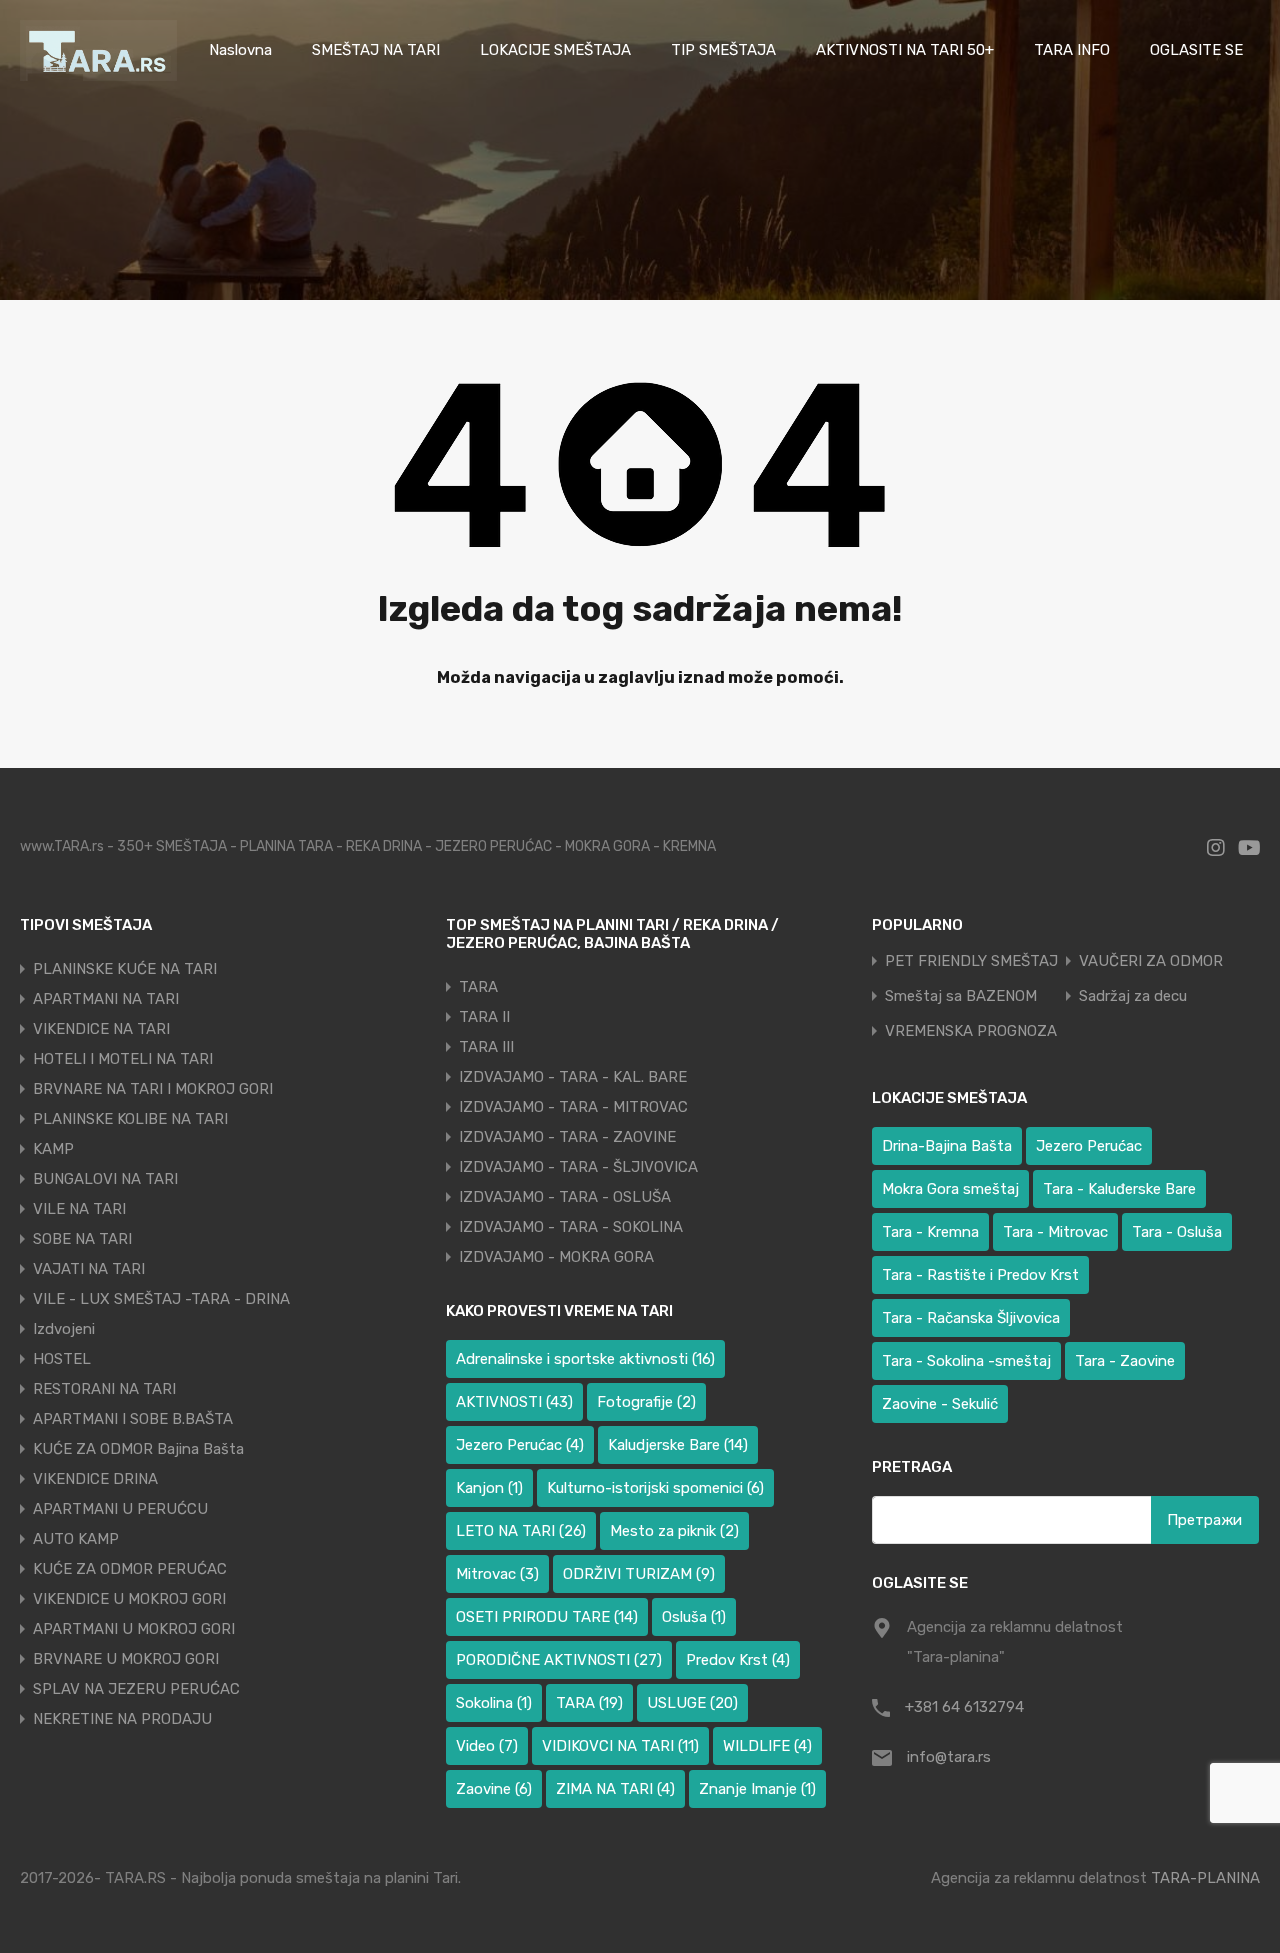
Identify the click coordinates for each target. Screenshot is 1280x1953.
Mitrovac (497, 1574)
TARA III (486, 1047)
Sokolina (494, 1703)
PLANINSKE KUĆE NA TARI (125, 969)
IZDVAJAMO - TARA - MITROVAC (573, 1107)
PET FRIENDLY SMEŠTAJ (971, 961)
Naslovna (240, 50)
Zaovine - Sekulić (940, 1404)
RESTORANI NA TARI (104, 1389)
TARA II (484, 1017)
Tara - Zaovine (1125, 1361)
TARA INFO (1072, 50)
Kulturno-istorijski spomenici (655, 1488)
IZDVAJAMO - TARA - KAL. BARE (573, 1077)
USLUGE (692, 1703)
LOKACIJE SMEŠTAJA (555, 50)
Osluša (694, 1617)
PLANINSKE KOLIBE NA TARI (130, 1119)
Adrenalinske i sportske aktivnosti (585, 1359)
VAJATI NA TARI (89, 1269)
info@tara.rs (949, 1757)
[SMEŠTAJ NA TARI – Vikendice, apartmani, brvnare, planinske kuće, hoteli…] (98, 72)
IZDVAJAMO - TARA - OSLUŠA (565, 1197)
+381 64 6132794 (964, 1707)
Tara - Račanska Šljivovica (971, 1318)
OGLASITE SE (1196, 50)
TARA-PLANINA (1205, 1878)
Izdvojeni (64, 1329)
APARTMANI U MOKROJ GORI (134, 1629)
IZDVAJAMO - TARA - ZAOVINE (567, 1137)
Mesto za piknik (674, 1531)
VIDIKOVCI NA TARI (620, 1746)
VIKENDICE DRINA (95, 1479)
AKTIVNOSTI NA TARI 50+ (905, 50)
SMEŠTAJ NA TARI (376, 50)
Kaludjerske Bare (678, 1445)
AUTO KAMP (76, 1539)
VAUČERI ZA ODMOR (1151, 961)
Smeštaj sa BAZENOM (961, 996)
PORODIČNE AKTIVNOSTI (559, 1660)
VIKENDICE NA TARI (101, 1029)
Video (487, 1746)
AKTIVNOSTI (514, 1402)
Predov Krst (738, 1660)
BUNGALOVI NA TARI (105, 1179)
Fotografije (646, 1402)
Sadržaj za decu (1133, 996)
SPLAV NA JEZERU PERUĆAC (136, 1689)
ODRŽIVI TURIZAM (639, 1574)
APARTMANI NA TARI (106, 999)
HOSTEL (62, 1359)
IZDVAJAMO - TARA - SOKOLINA (571, 1227)
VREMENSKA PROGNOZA (971, 1031)
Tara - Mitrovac (1055, 1232)
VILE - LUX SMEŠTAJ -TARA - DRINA (161, 1299)
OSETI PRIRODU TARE (547, 1617)
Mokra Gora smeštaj (950, 1189)
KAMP (53, 1149)
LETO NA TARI (521, 1531)
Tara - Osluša (1177, 1232)
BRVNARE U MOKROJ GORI (126, 1659)
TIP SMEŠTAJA (723, 50)
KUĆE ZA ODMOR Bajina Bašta (138, 1449)
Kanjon (489, 1488)
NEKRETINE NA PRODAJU (122, 1719)
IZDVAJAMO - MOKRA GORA (556, 1257)
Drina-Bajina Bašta (947, 1146)
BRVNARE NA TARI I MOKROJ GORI (153, 1089)
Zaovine (494, 1789)
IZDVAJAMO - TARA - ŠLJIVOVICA (578, 1167)
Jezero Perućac (520, 1445)
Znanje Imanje (757, 1789)
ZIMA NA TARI (615, 1789)
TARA (478, 987)
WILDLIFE (767, 1746)
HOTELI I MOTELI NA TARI (123, 1059)
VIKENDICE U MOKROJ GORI (129, 1599)
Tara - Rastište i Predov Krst (980, 1275)
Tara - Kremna (930, 1232)
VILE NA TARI (79, 1209)
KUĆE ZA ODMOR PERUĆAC (130, 1569)
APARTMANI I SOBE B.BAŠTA (133, 1419)
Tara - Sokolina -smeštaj (966, 1361)
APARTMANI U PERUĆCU (120, 1509)
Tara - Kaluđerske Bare (1119, 1189)
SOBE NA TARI (82, 1239)
